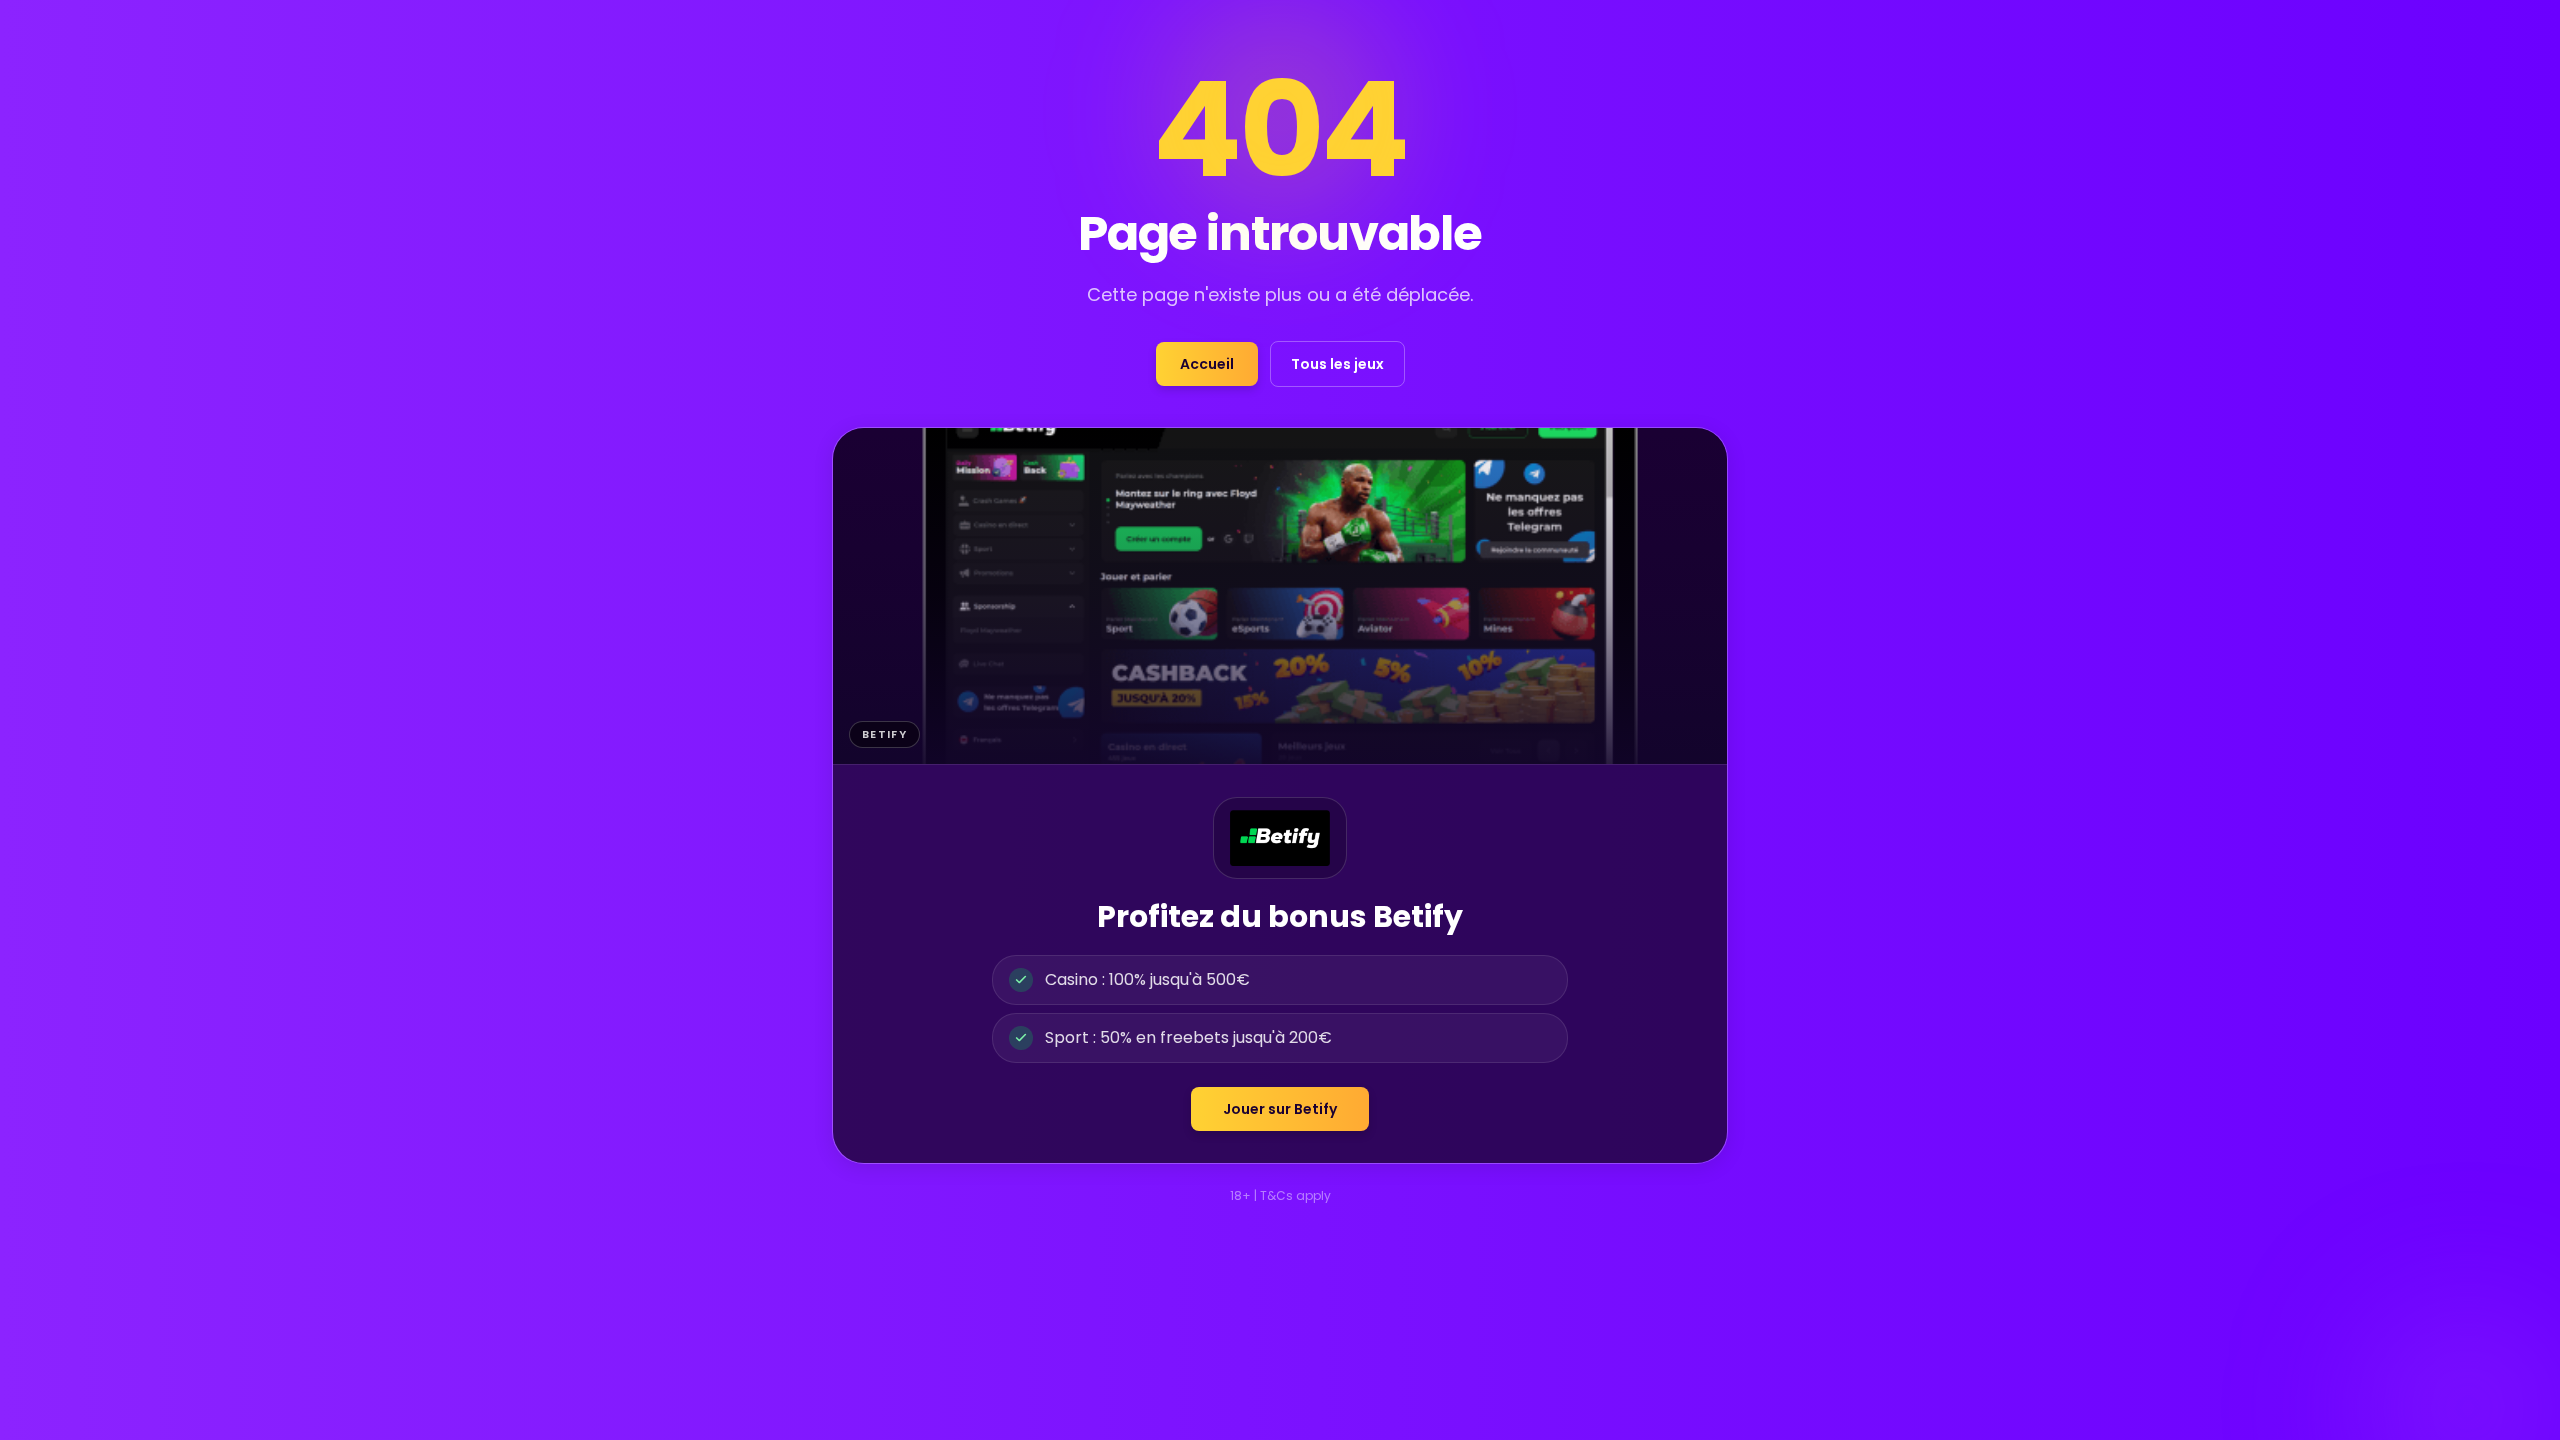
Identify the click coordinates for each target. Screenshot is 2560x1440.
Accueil (1207, 364)
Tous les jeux (1337, 364)
